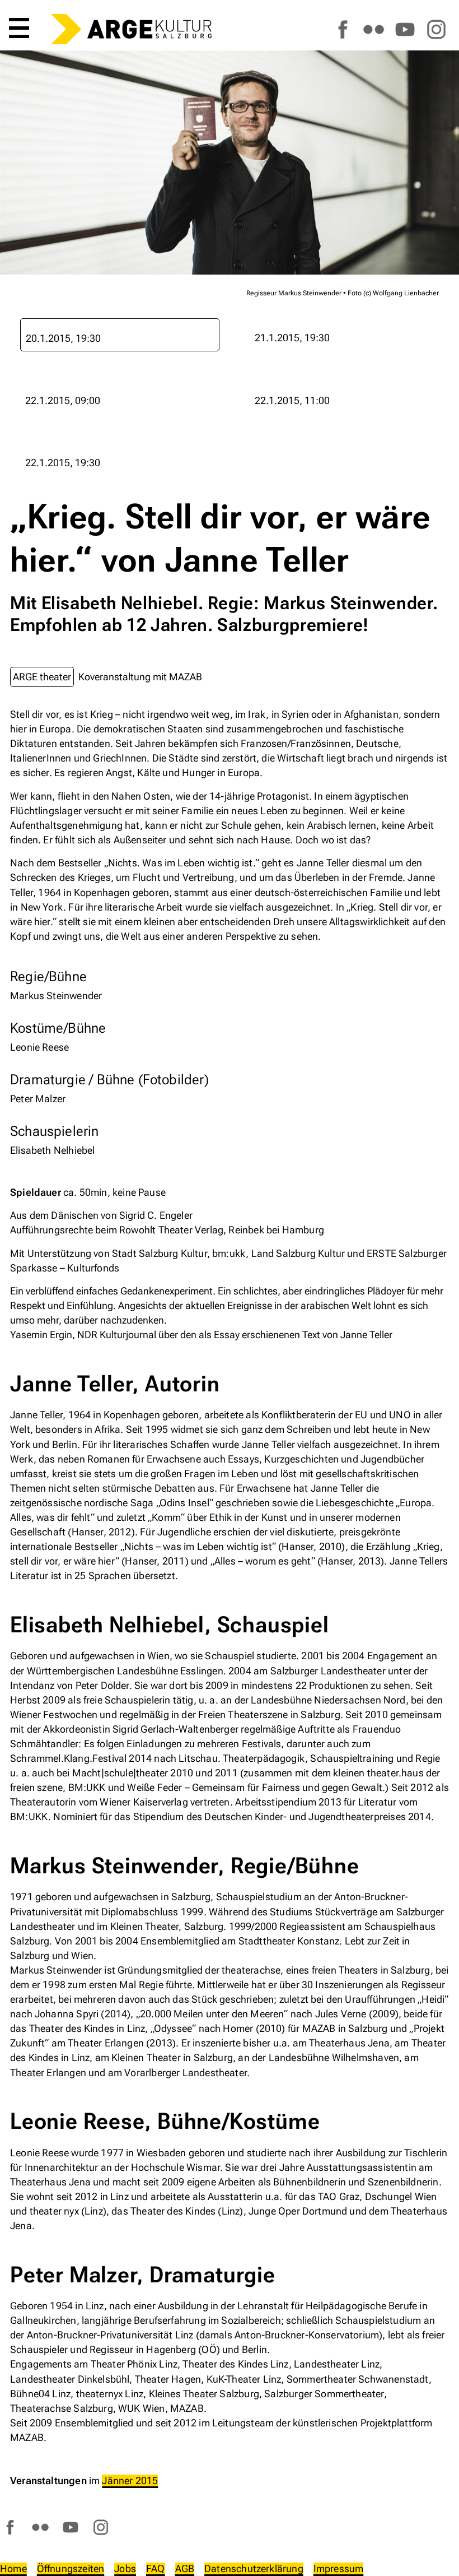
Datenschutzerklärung (254, 2568)
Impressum (339, 2568)
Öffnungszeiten (71, 2568)
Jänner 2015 (130, 2480)
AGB (185, 2568)
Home (13, 2568)
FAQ (156, 2568)
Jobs (125, 2568)
